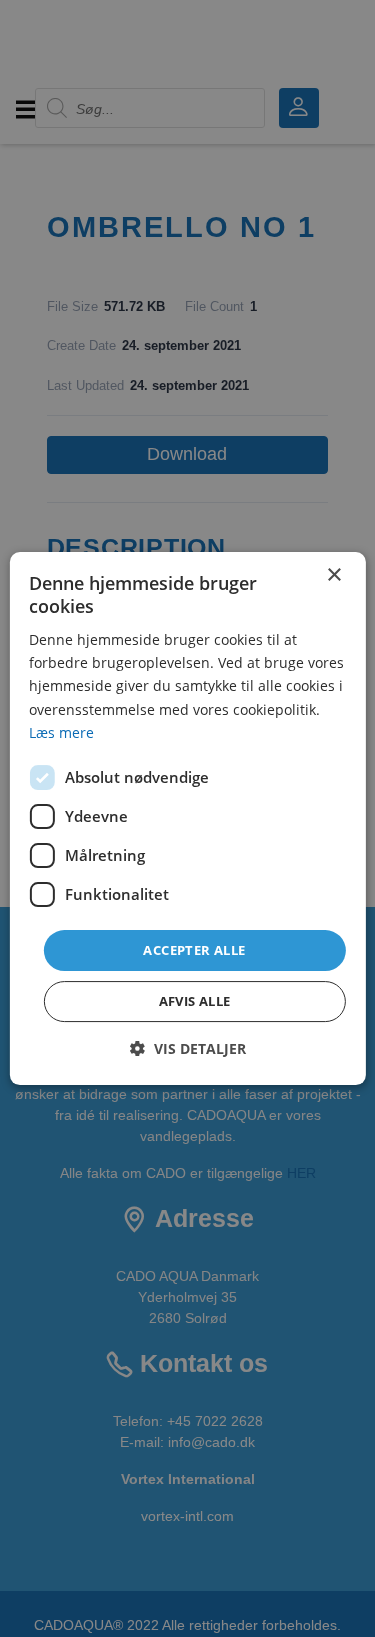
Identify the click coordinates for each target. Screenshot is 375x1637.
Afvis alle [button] (195, 1001)
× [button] (333, 575)
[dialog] (187, 819)
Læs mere (61, 732)
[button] (188, 1048)
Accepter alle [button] (194, 950)
